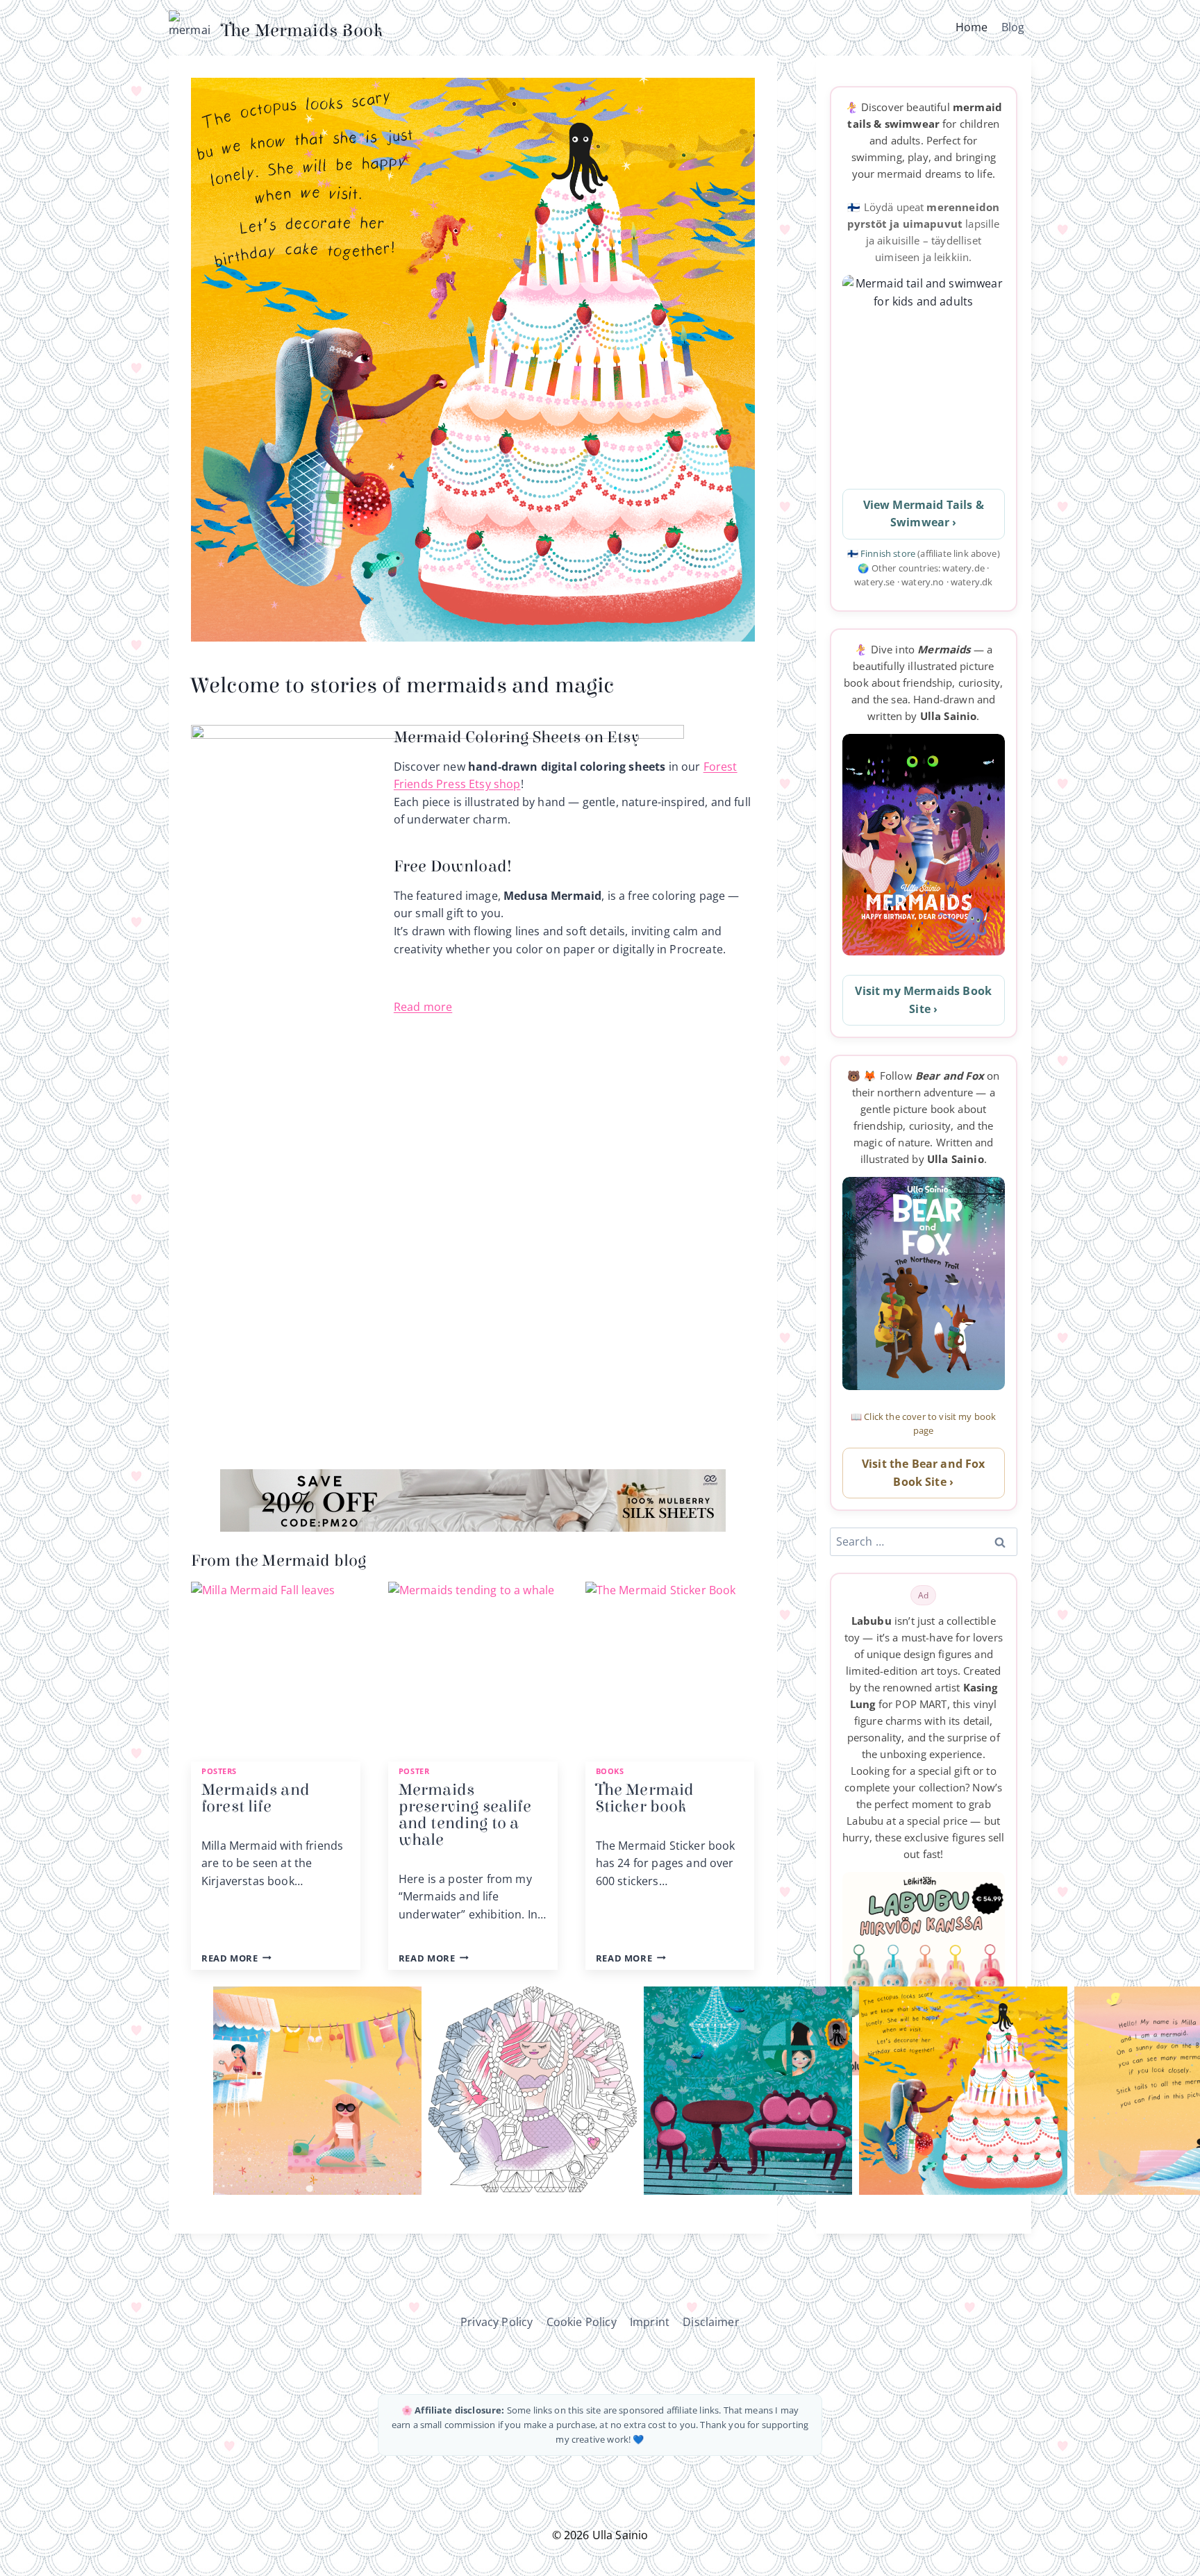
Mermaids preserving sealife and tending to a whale (465, 1815)
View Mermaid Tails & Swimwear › (924, 514)
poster (414, 1771)
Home (972, 27)
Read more (423, 1007)
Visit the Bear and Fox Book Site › (924, 1473)
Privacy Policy (497, 2322)
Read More (234, 1958)
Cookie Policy (582, 2322)
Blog (1013, 27)
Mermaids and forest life (256, 1798)
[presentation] (276, 1666)
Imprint (650, 2322)
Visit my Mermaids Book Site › (923, 1000)
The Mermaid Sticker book (645, 1798)
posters (219, 1771)
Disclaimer (711, 2322)
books (610, 1771)
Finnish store (889, 553)
